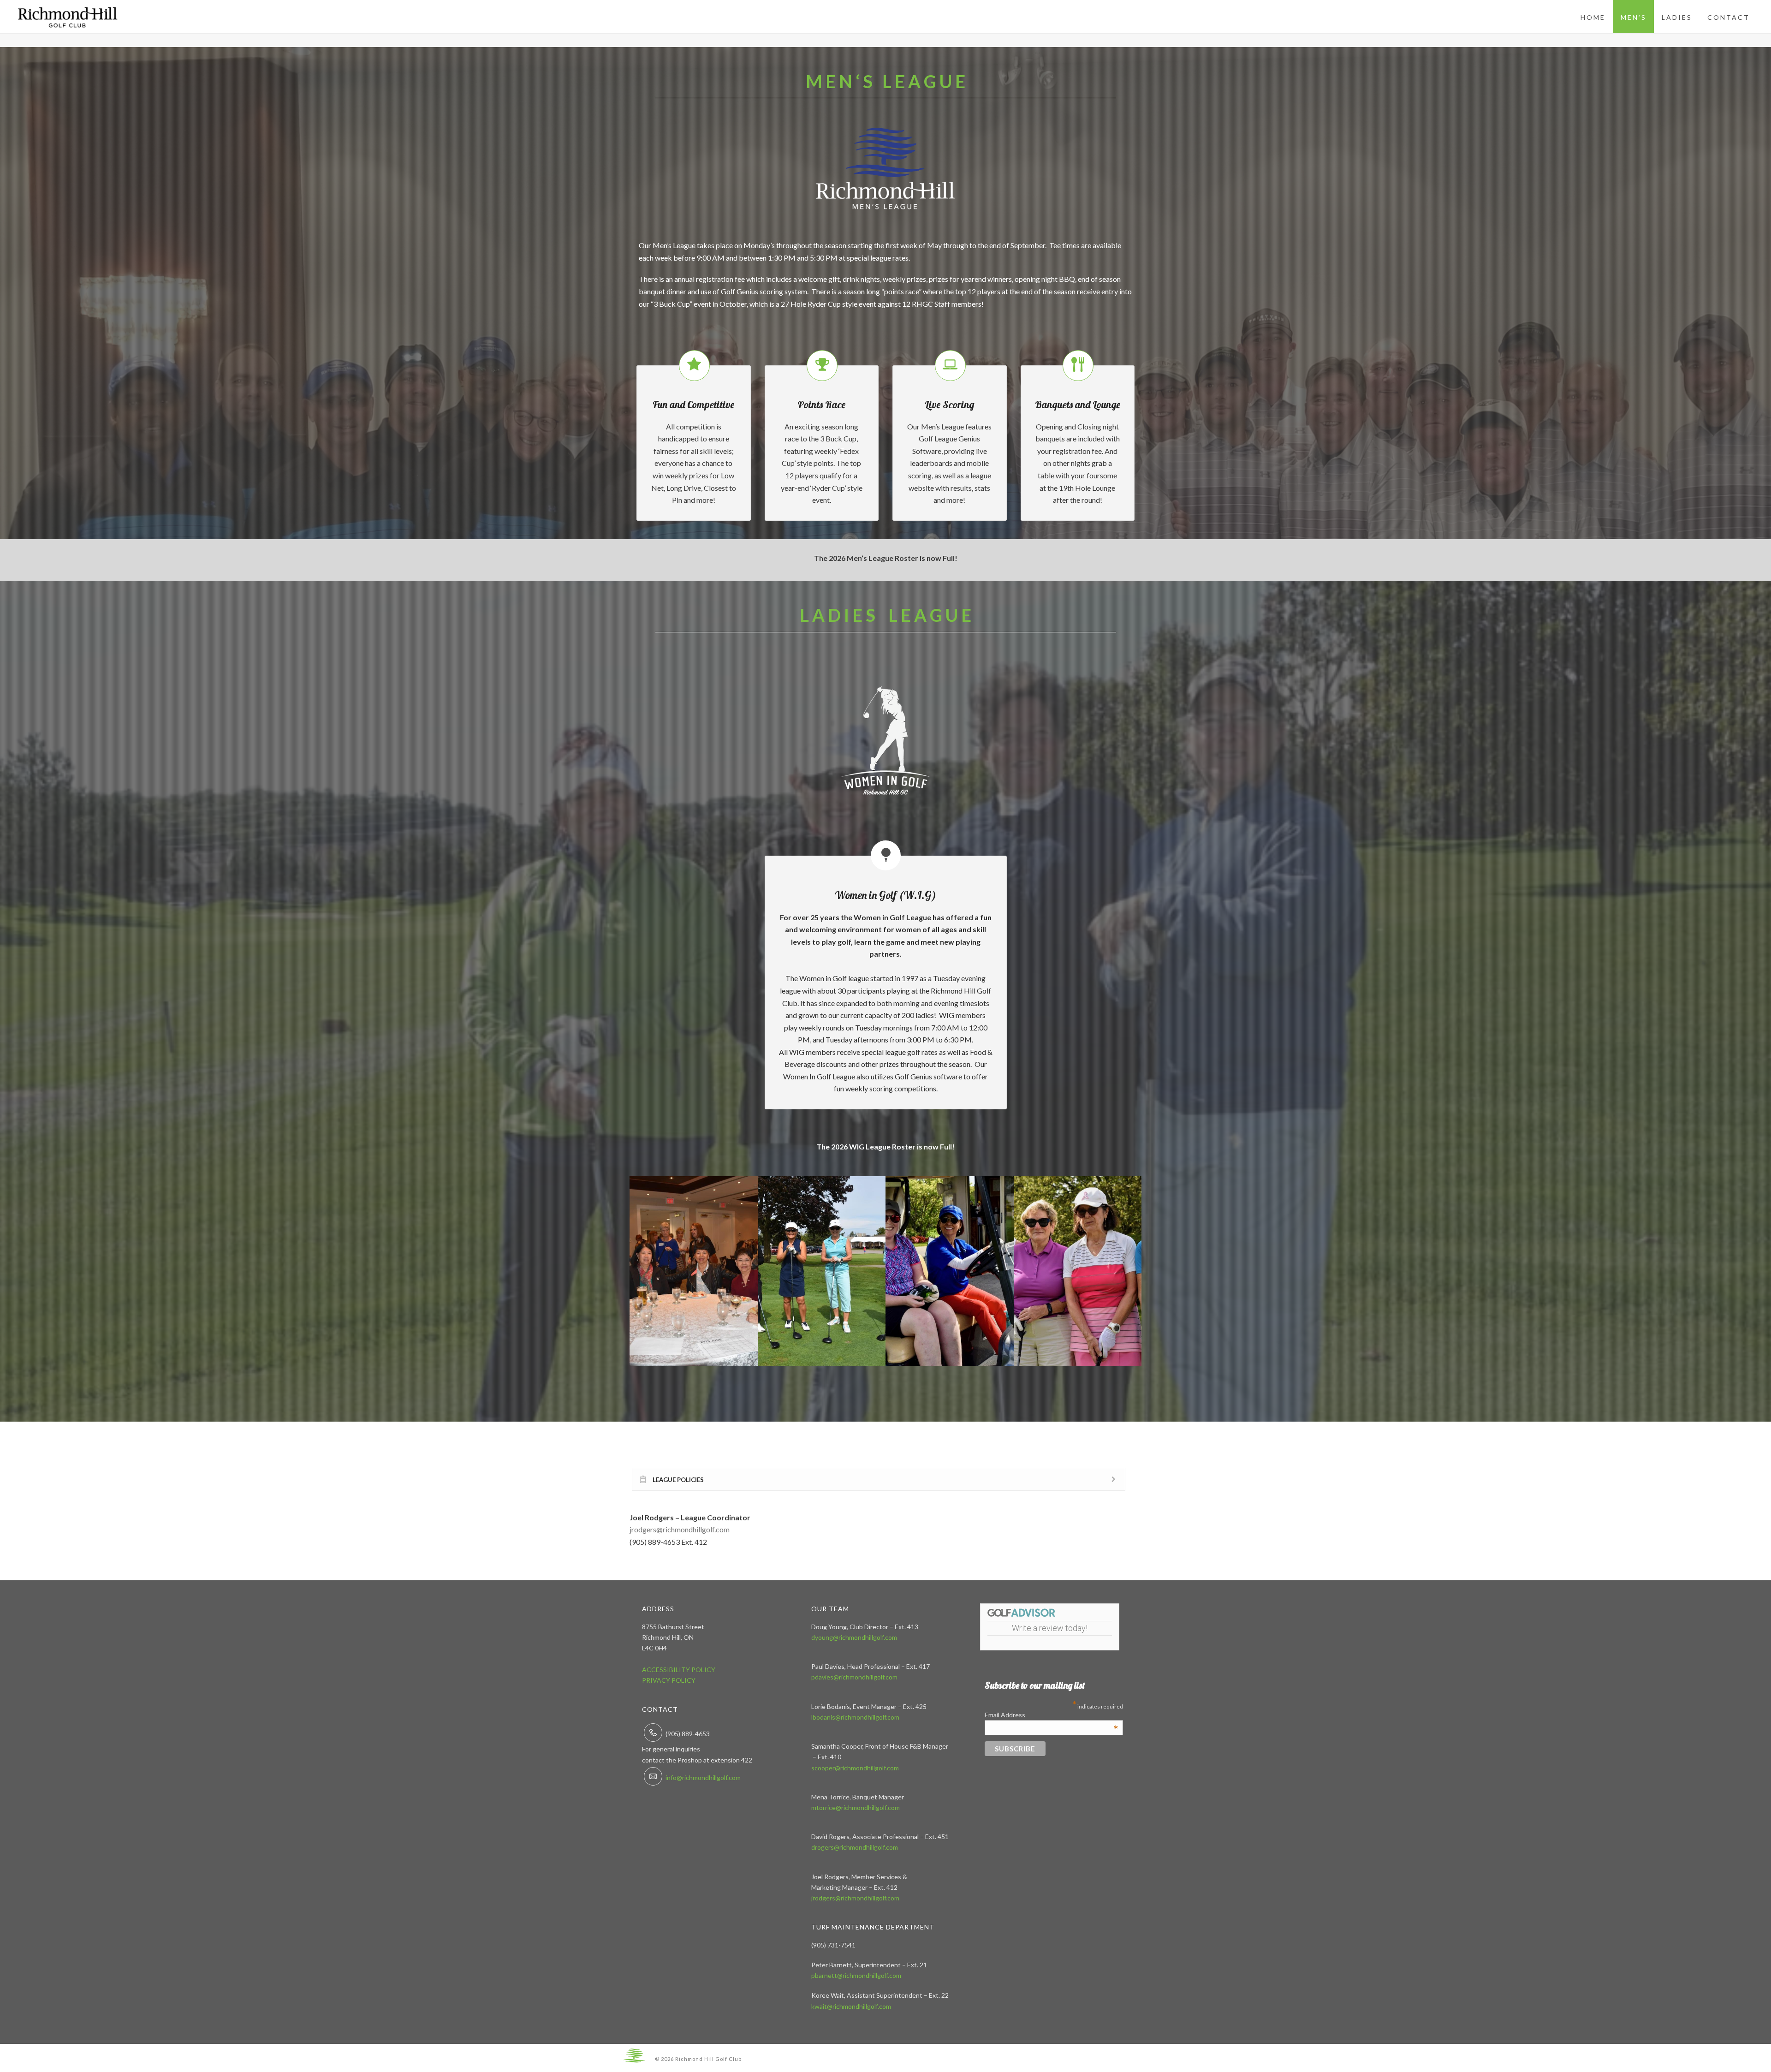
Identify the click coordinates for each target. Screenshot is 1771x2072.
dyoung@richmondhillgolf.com (854, 1637)
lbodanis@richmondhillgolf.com (855, 1717)
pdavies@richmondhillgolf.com (854, 1677)
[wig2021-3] (822, 1271)
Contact (1729, 17)
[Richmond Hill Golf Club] (634, 2055)
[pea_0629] (950, 1271)
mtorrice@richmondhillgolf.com (856, 1807)
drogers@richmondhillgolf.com (855, 1847)
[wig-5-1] (694, 1271)
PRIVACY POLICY (669, 1680)
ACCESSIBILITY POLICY (679, 1670)
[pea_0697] (1078, 1271)
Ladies (1677, 17)
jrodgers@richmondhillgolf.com (680, 1529)
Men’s (1634, 17)
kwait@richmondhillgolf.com (851, 2006)
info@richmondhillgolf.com (703, 1777)
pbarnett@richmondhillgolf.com (856, 1975)
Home (1593, 17)
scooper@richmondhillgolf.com (855, 1768)
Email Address (1052, 1715)
